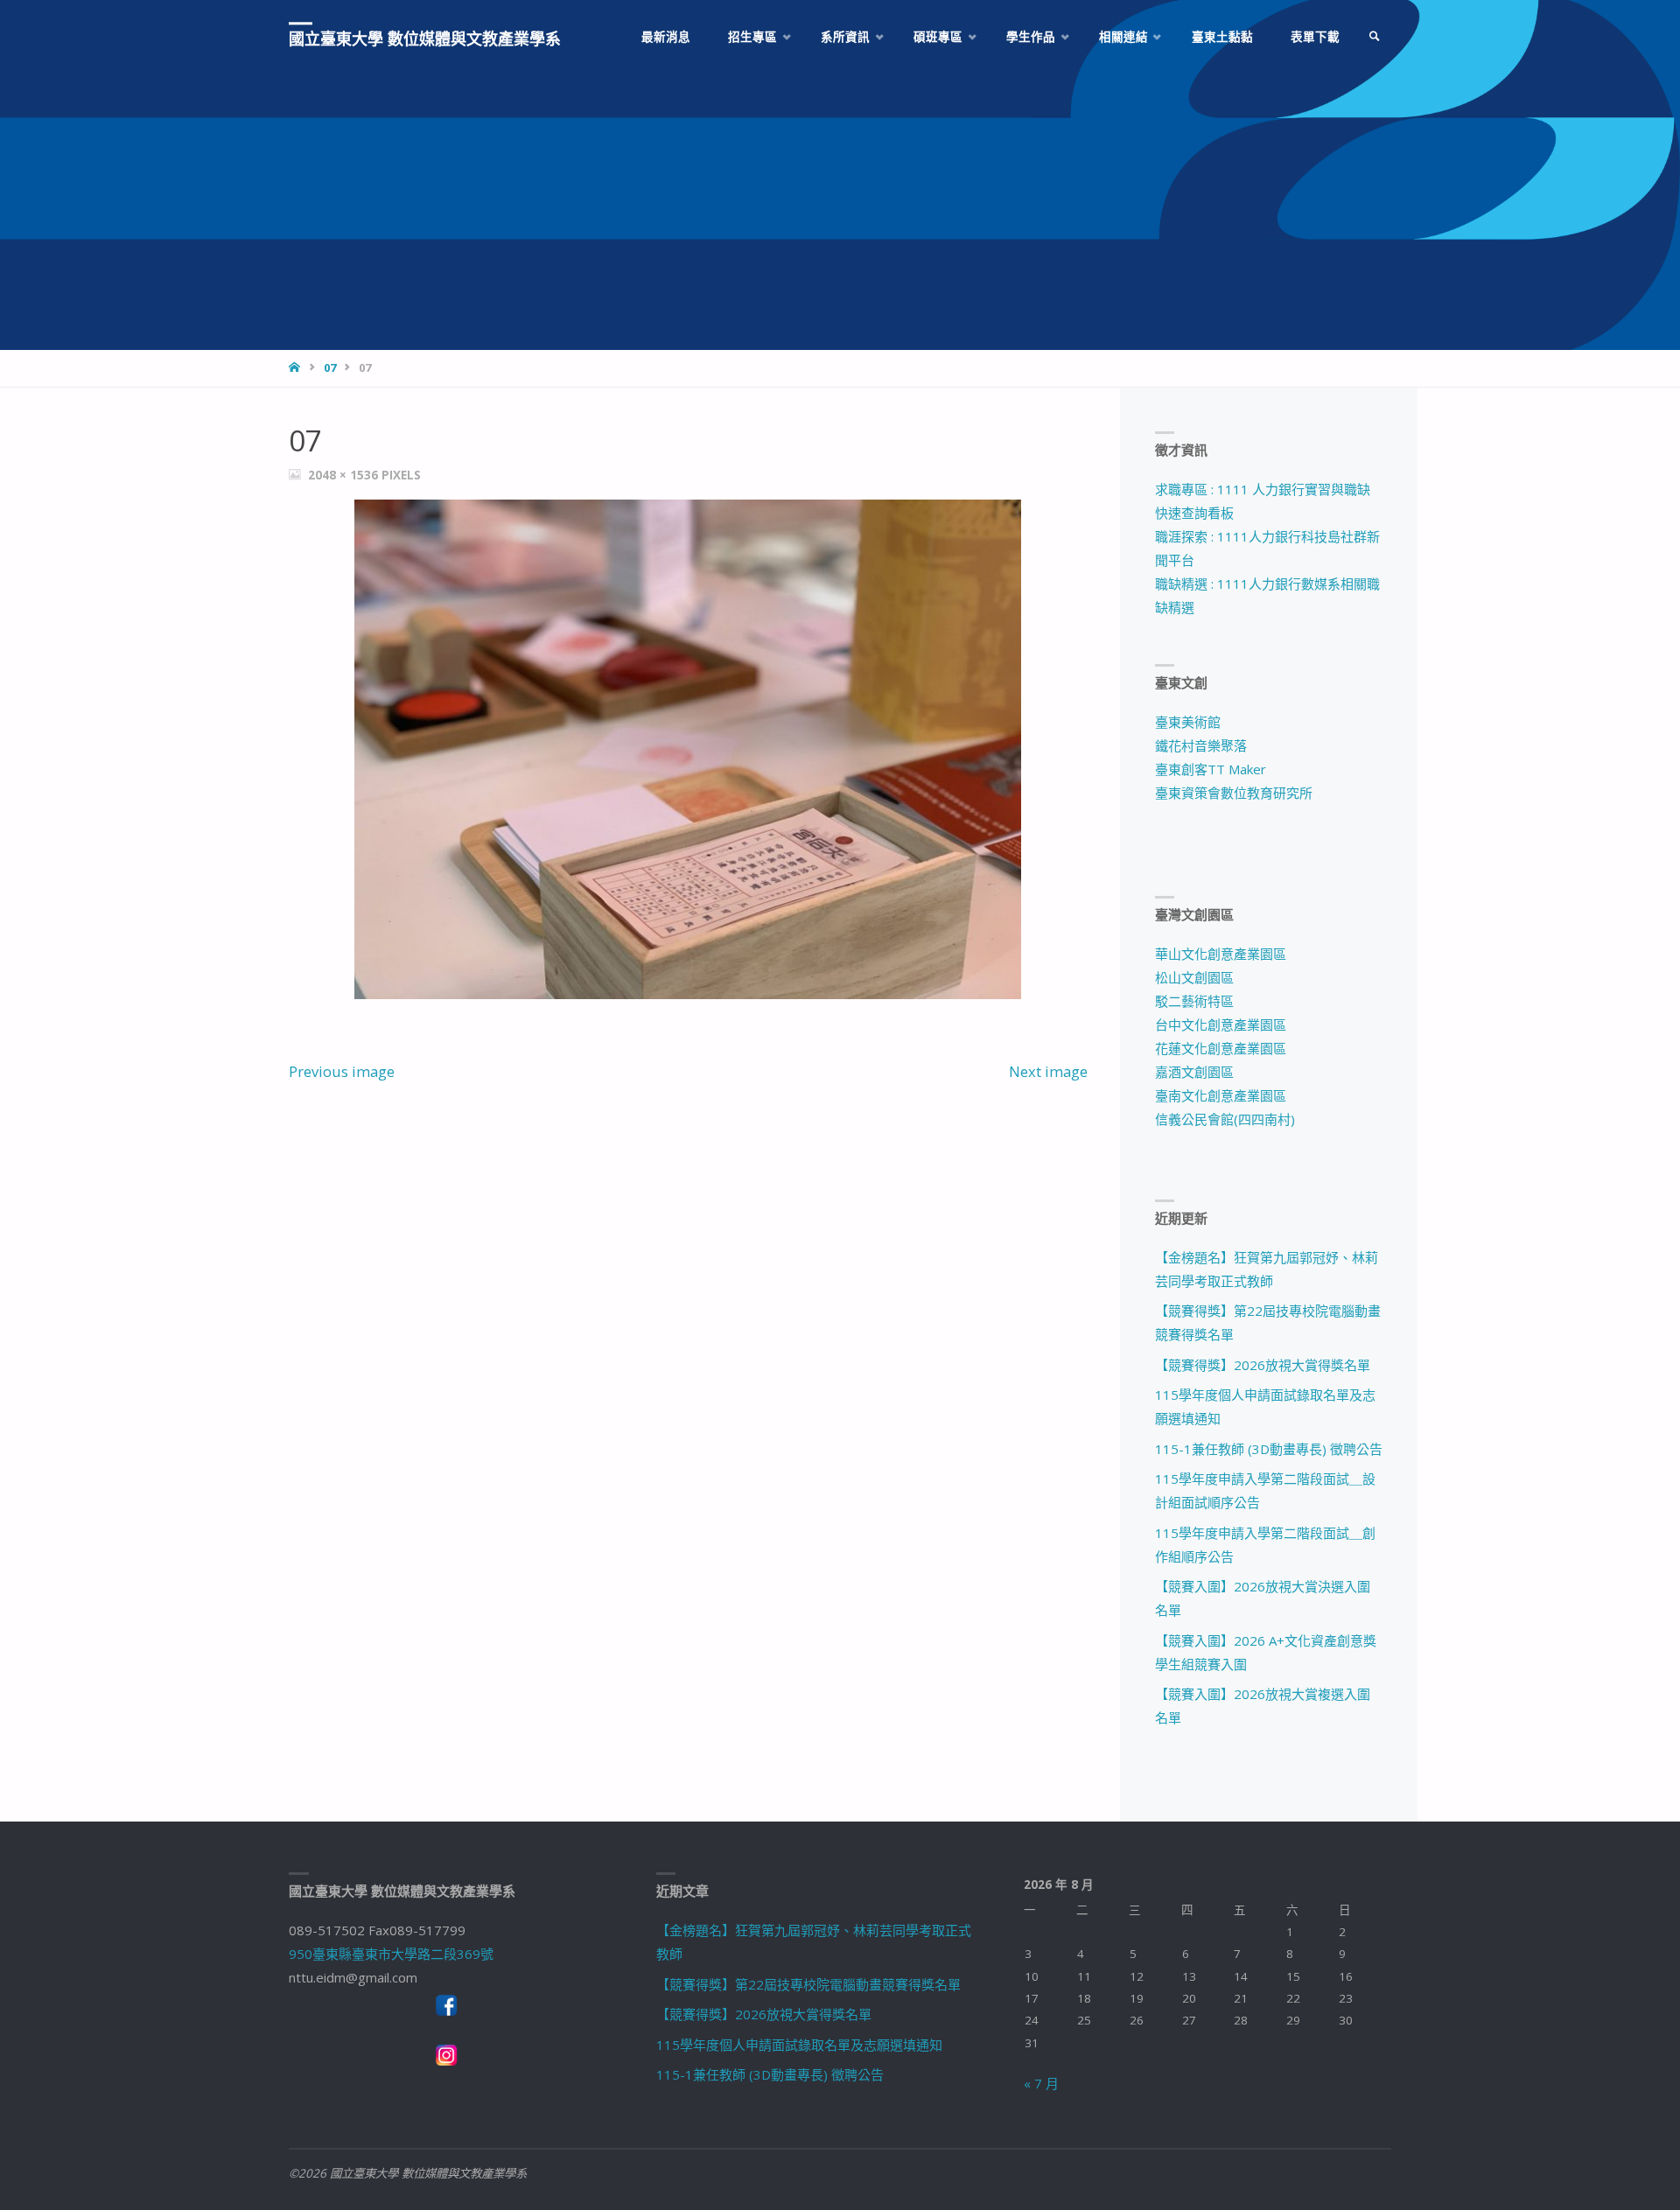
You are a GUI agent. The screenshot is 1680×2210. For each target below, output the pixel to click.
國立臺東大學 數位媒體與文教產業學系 (425, 38)
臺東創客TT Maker (1211, 769)
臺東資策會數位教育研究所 (1234, 793)
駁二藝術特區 (1194, 1001)
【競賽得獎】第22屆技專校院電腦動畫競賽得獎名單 (808, 1984)
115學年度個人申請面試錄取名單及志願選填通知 (799, 2045)
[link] (1375, 37)
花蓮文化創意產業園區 (1221, 1048)
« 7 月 (1041, 2083)
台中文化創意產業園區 (1221, 1025)
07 (330, 367)
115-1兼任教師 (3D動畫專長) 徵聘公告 (1269, 1449)
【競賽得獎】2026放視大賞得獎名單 (1263, 1365)
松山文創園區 (1194, 977)
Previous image (342, 1071)
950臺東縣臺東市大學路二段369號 (391, 1954)
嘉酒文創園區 (1194, 1072)
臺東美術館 (1188, 722)
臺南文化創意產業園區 (1221, 1095)
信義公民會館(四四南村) (1225, 1119)
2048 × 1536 (345, 475)
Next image (1048, 1071)
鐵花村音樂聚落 (1201, 745)
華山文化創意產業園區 (1221, 954)
